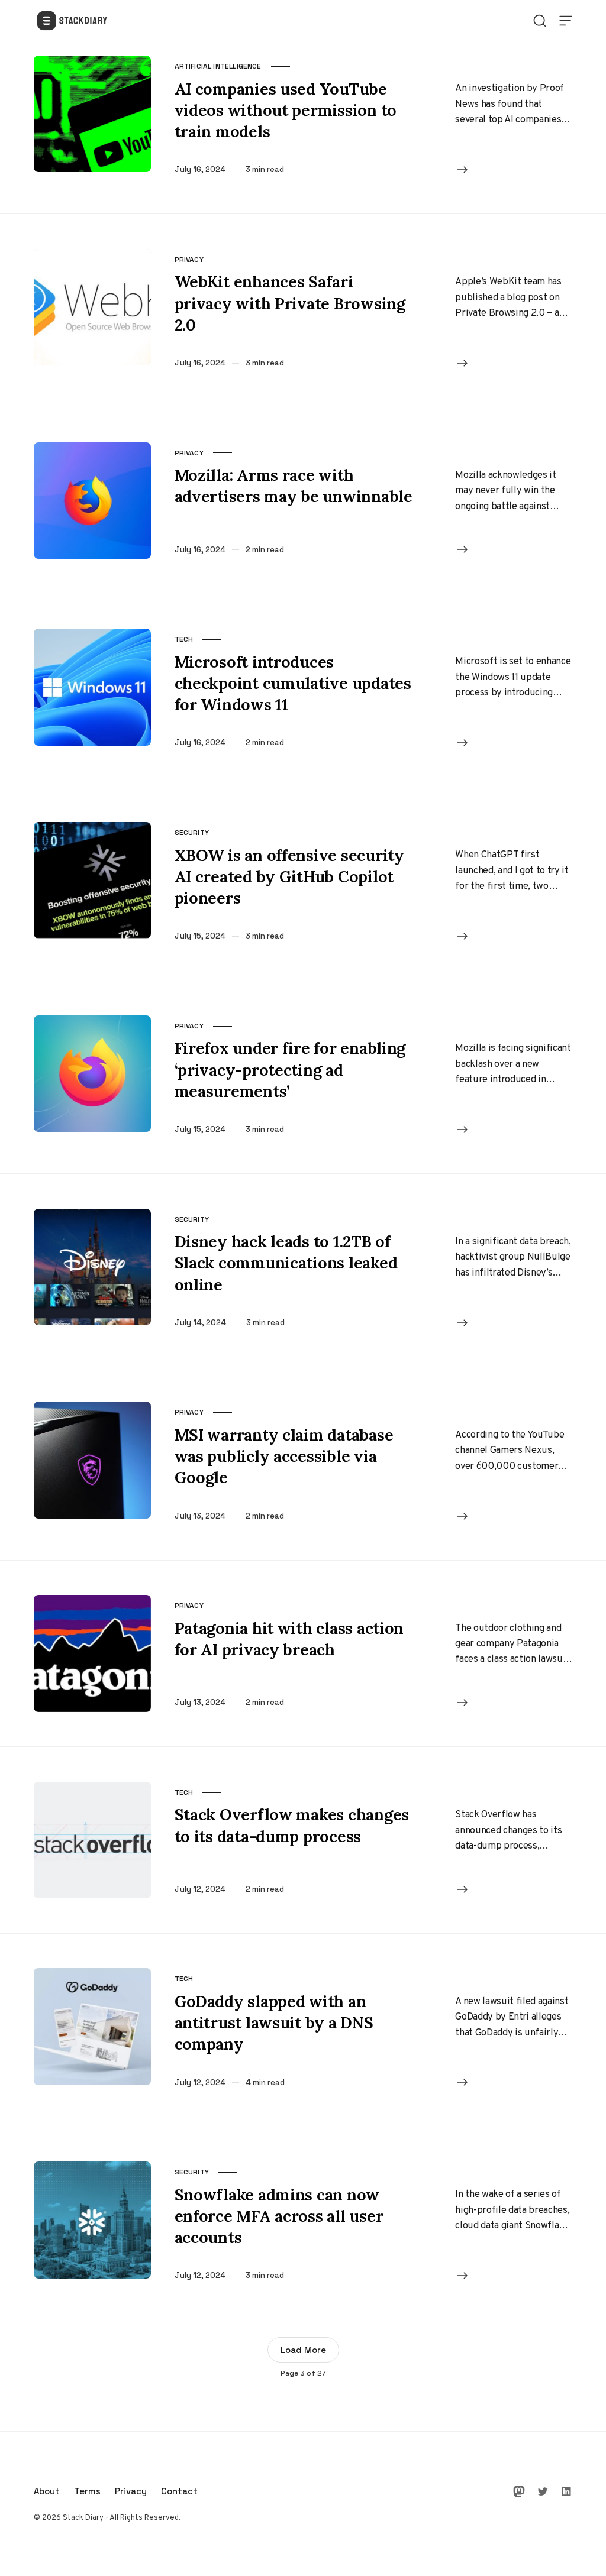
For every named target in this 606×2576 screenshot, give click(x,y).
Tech (184, 639)
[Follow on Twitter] (543, 2491)
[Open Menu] (566, 21)
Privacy (189, 260)
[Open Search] (540, 21)
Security (192, 833)
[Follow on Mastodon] (519, 2491)
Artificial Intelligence (218, 66)
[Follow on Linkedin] (566, 2491)
